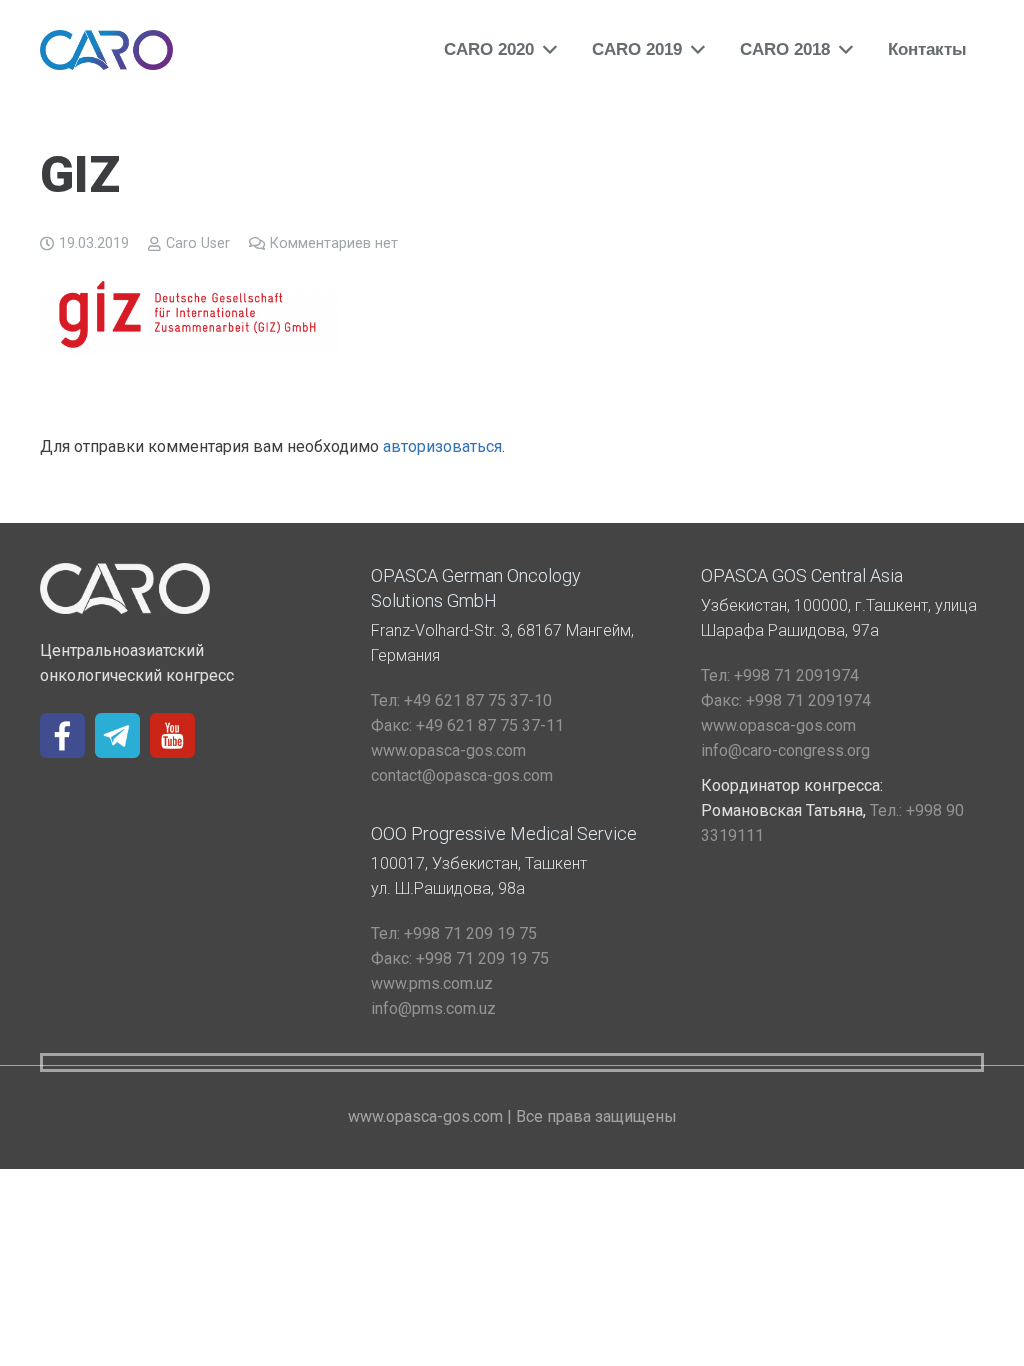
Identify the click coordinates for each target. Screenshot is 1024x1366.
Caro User (198, 243)
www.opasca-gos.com (448, 750)
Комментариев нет (334, 243)
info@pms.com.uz (433, 1008)
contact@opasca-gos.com (462, 775)
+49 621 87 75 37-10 (461, 700)
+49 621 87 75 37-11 (467, 725)
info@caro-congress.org (785, 750)
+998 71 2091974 (780, 675)
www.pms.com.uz (432, 983)
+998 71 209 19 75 (454, 933)
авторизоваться (442, 446)
